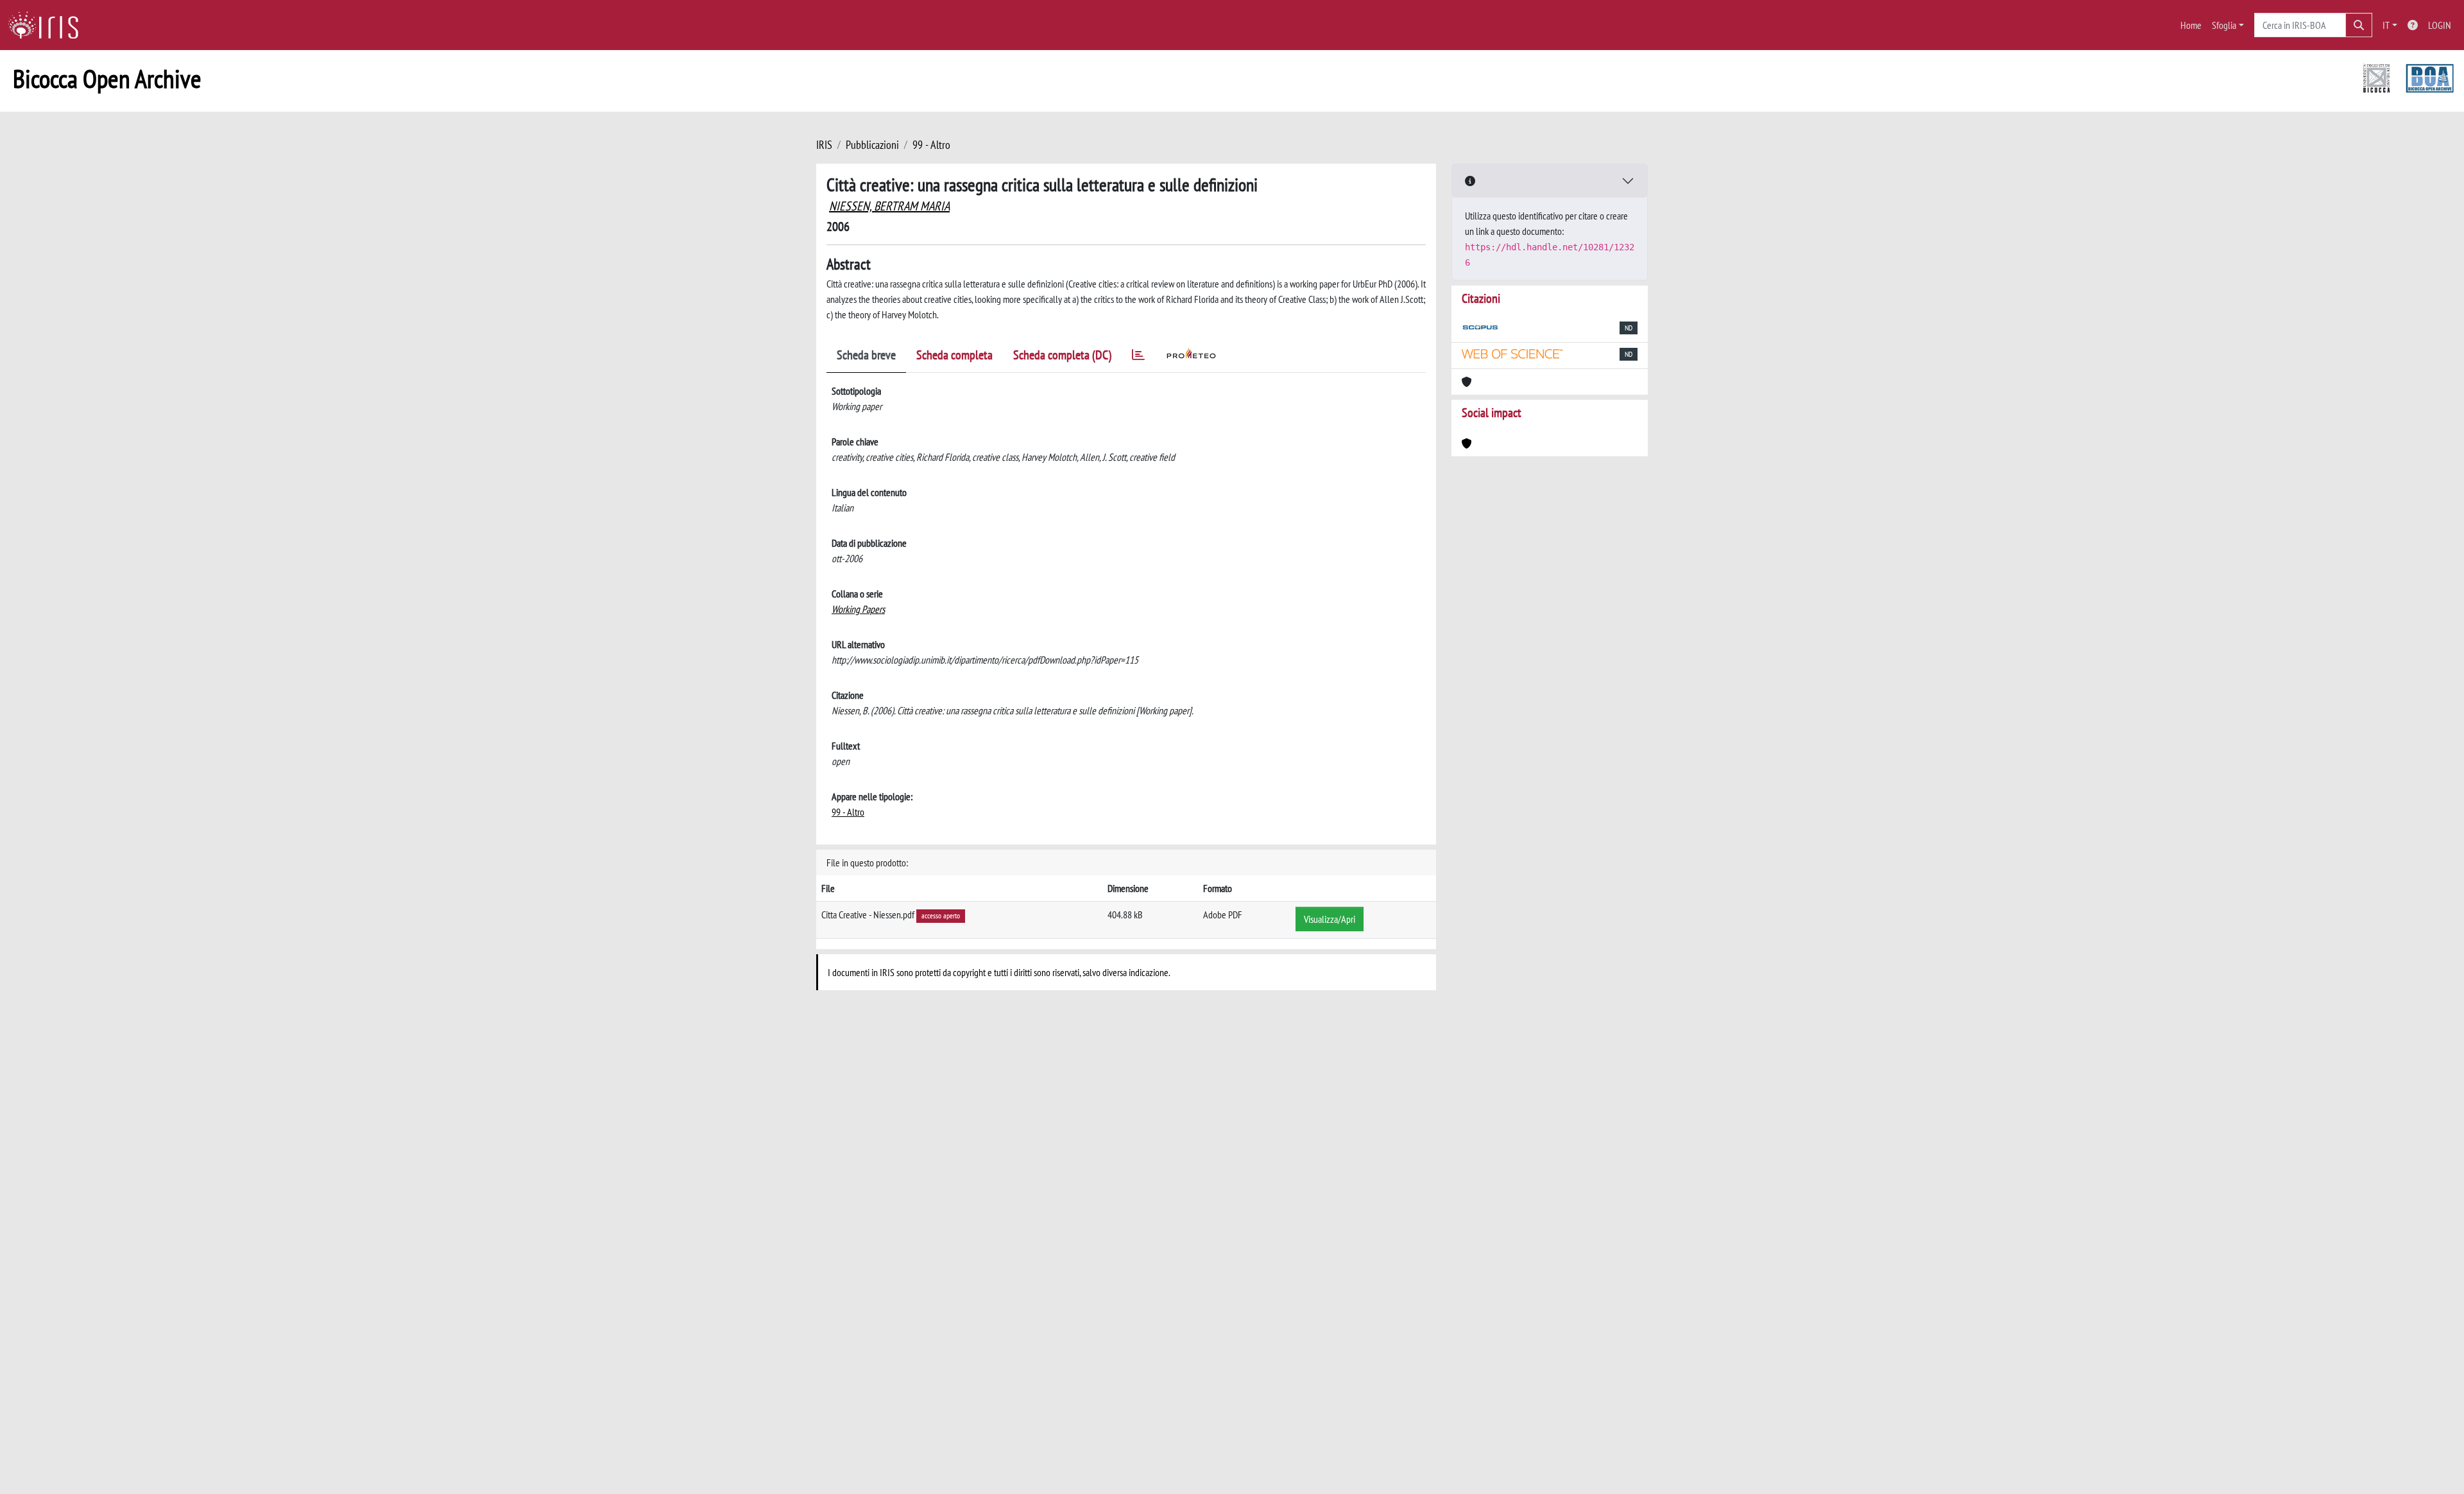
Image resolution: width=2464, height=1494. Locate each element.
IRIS (824, 145)
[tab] (1138, 357)
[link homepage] (48, 25)
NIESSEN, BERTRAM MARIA (889, 206)
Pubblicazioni (872, 145)
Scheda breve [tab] (866, 355)
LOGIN (2440, 25)
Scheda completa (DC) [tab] (1062, 355)
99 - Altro (931, 145)
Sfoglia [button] (2224, 25)
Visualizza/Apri (1330, 919)
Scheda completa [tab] (954, 355)
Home (2191, 25)
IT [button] (2386, 25)
